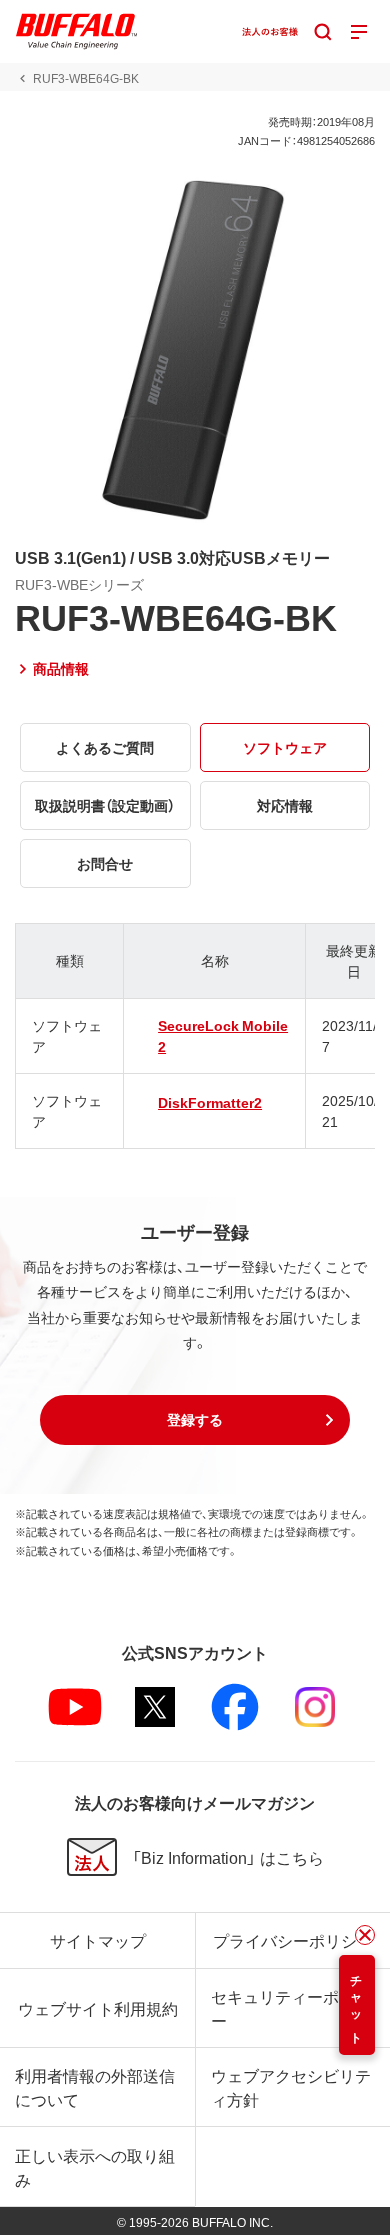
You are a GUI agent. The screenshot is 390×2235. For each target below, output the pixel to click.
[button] (195, 1420)
